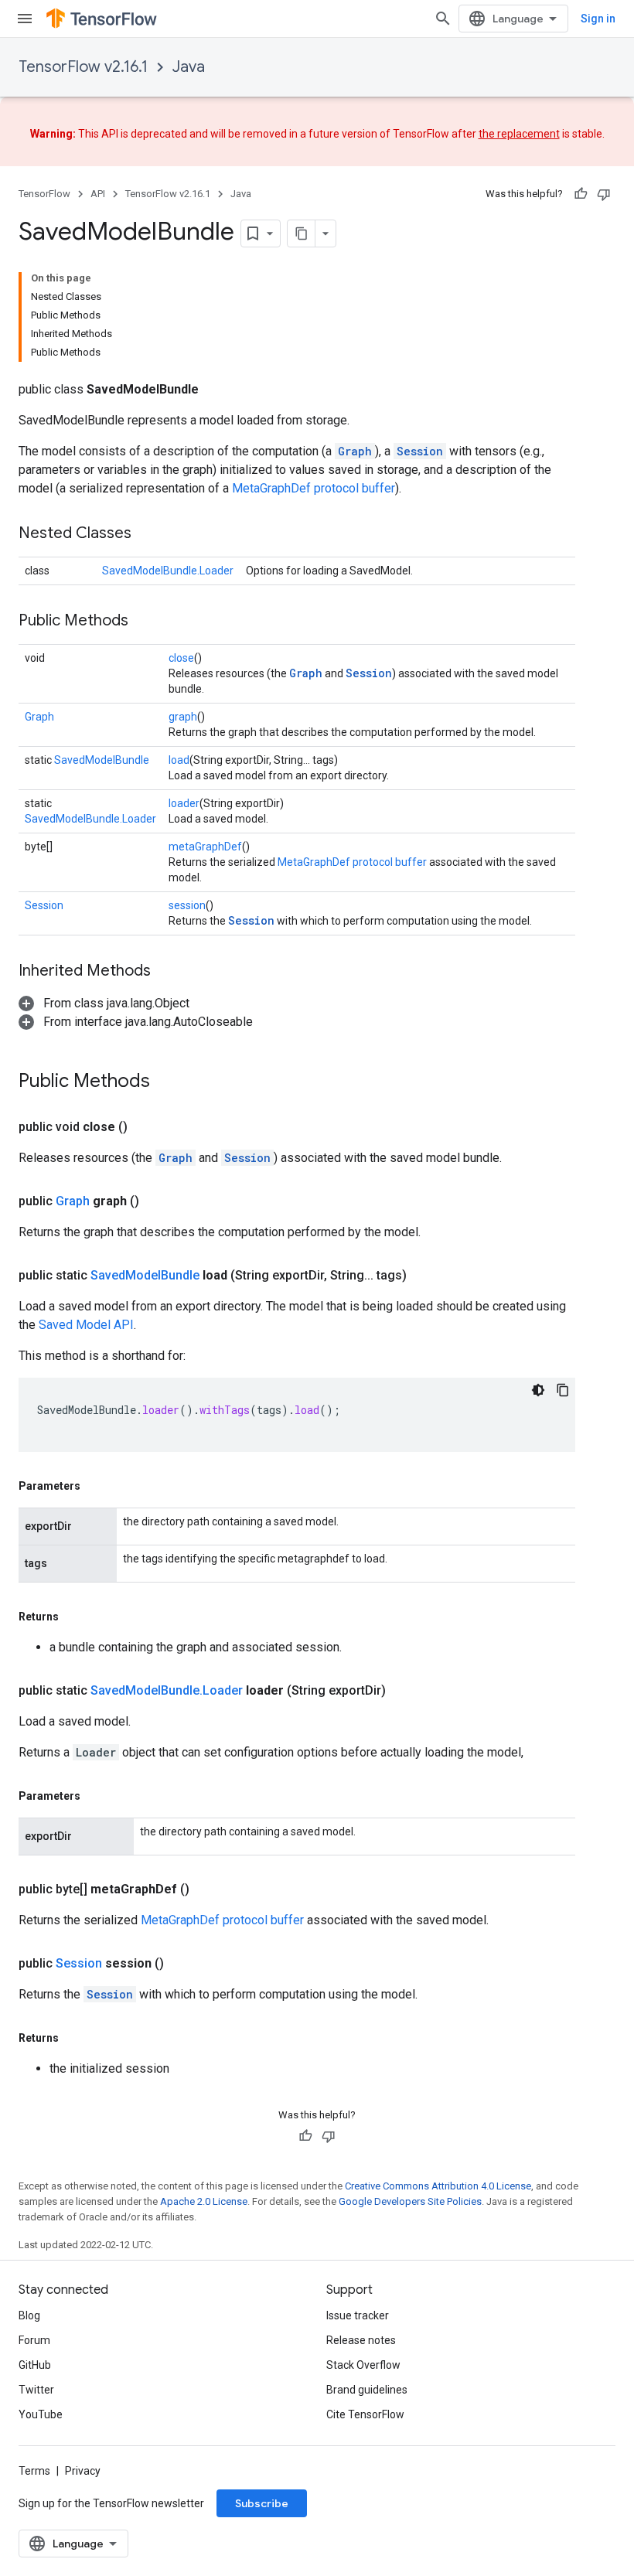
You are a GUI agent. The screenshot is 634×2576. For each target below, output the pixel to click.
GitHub (35, 2365)
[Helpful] (581, 194)
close (181, 658)
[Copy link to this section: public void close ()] (146, 1127)
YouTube (41, 2414)
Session (420, 451)
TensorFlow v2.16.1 (83, 67)
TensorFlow (44, 194)
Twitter (36, 2390)
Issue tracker (358, 2315)
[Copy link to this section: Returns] (74, 1617)
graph (183, 717)
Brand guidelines (367, 2390)
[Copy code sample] (563, 1390)
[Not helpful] (604, 194)
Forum (34, 2340)
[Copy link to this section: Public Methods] (144, 622)
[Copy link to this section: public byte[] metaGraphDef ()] (208, 1889)
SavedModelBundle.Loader (168, 571)
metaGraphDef (205, 847)
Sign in (598, 19)
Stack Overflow (363, 2365)
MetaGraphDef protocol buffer (314, 488)
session (187, 905)
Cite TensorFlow (365, 2414)
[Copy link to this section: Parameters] (96, 1486)
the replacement (519, 134)
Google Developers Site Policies (410, 2201)
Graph (355, 451)
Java (189, 67)
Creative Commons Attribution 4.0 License (438, 2186)
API (98, 194)
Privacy (83, 2471)
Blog (29, 2315)
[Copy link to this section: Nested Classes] (147, 534)
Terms (34, 2471)
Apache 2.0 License (204, 2201)
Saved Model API (86, 1325)
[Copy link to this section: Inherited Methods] (166, 972)
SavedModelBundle (102, 760)
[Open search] (443, 19)
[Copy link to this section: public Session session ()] (182, 1964)
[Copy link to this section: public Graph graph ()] (158, 1201)
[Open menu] (25, 19)
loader (184, 803)
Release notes (361, 2340)
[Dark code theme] (538, 1390)
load (179, 760)
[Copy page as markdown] (302, 233)
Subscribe (262, 2503)
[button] (104, 1003)
